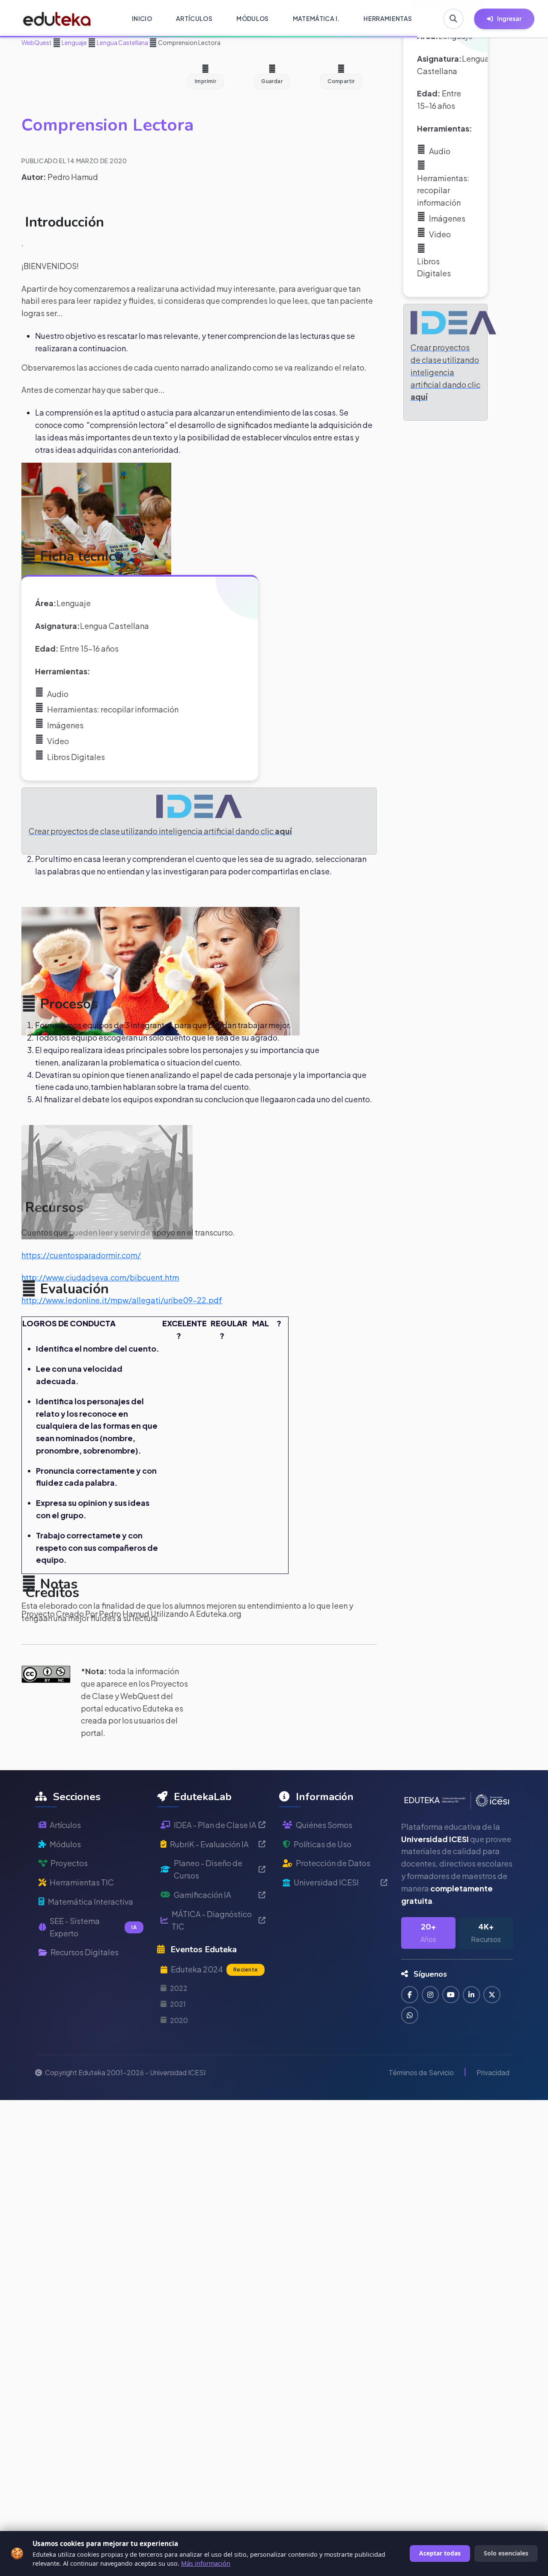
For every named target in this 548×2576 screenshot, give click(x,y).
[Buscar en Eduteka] (453, 19)
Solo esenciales (506, 2553)
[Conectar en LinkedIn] (471, 1995)
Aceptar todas (440, 2553)
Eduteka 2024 (214, 1969)
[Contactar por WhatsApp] (410, 2015)
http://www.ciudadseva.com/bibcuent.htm (100, 1277)
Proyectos (69, 1863)
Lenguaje (74, 42)
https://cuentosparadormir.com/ (81, 1255)
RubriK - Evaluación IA (209, 1844)
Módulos (65, 1844)
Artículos (65, 1825)
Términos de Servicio (421, 2072)
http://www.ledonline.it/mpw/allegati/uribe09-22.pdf (122, 1300)
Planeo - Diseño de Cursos (208, 1869)
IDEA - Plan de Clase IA (215, 1825)
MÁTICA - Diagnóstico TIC (212, 1920)
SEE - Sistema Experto (93, 1927)
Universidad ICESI (326, 1882)
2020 (179, 2020)
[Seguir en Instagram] (430, 1995)
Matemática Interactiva (91, 1901)
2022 (179, 1988)
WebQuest (37, 42)
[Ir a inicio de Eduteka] (57, 19)
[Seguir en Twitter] (492, 1995)
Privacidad (493, 2072)
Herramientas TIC (82, 1882)
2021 (178, 2004)
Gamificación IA (203, 1895)
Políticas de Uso (323, 1844)
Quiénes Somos (324, 1825)
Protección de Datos (333, 1863)
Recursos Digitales (85, 1952)
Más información (206, 2563)
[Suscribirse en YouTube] (451, 1995)
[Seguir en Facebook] (410, 1995)
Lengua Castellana (122, 42)
